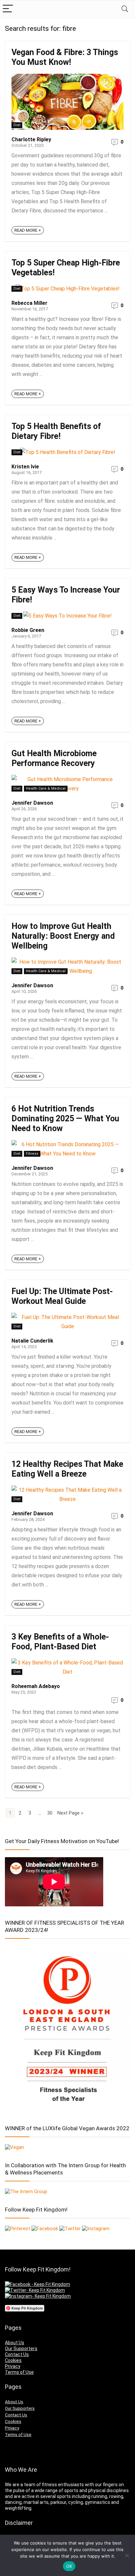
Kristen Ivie (25, 467)
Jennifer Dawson (32, 803)
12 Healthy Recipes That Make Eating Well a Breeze (67, 1469)
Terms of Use (19, 2372)
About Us (15, 2343)
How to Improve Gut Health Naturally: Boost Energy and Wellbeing (63, 936)
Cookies (13, 2360)
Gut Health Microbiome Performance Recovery (54, 758)
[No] (127, 2555)
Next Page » (70, 1813)
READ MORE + (28, 230)
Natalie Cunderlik (32, 1341)
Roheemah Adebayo (36, 1686)
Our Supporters (21, 2349)
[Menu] (8, 9)
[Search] (125, 9)
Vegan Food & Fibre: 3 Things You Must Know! (65, 57)
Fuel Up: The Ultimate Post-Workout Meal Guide (62, 1296)
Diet (17, 125)
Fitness (32, 1154)
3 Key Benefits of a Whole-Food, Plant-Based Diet (60, 1642)
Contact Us (17, 2354)
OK (69, 2566)
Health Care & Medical (46, 788)
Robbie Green (28, 630)
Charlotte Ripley (31, 139)
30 (50, 1813)
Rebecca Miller (29, 303)
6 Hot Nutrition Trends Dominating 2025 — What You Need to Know (65, 1119)
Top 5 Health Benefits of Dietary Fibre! (56, 431)
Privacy (13, 2366)
